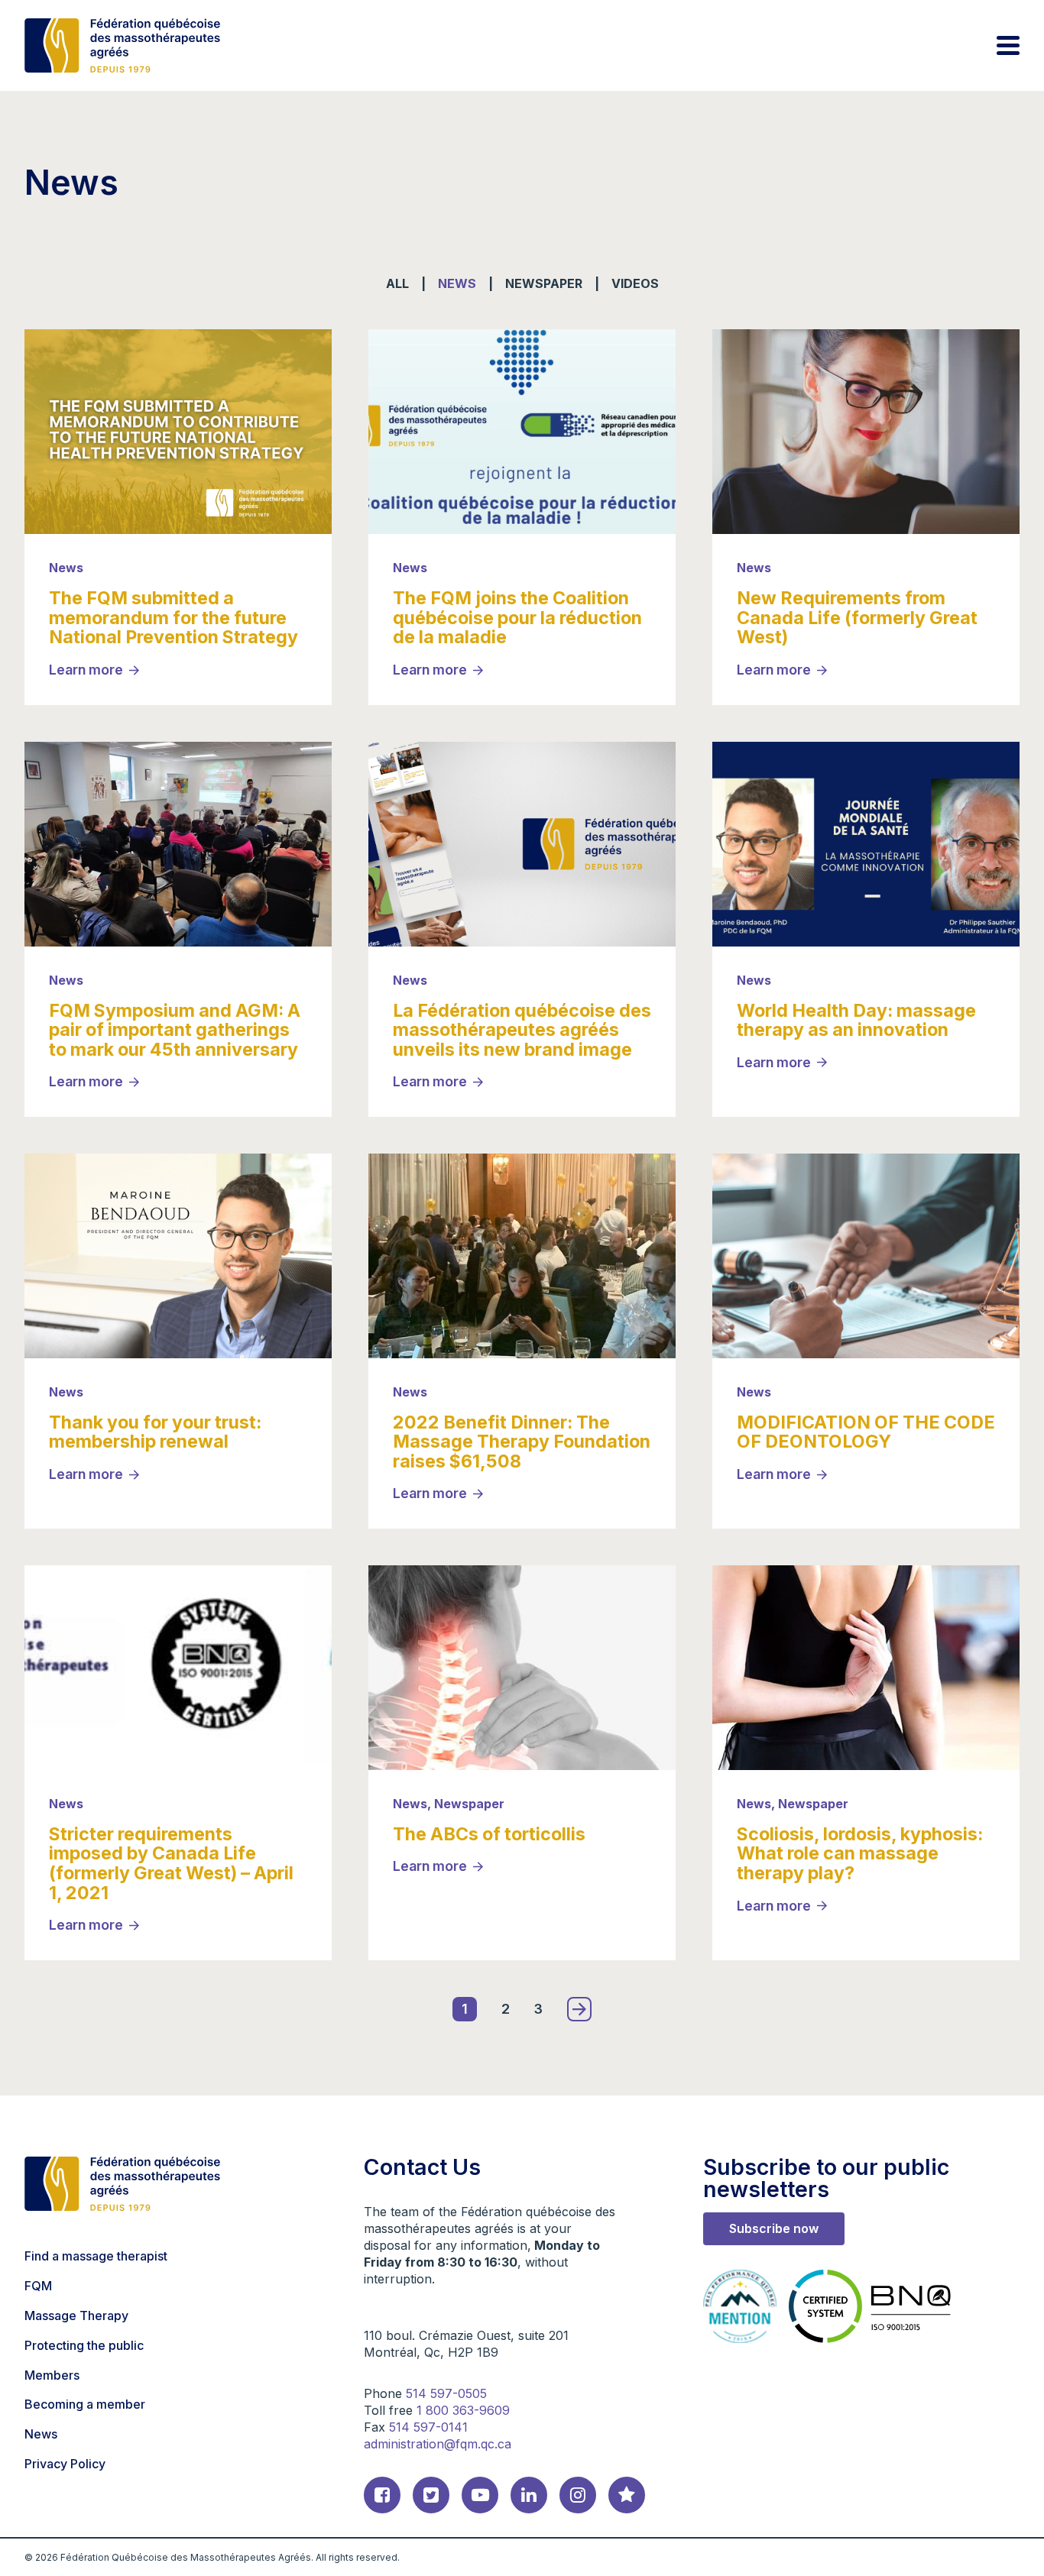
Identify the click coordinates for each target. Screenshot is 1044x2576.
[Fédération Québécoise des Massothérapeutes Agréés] (122, 45)
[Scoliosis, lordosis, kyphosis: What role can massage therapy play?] (866, 1668)
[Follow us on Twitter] (431, 2494)
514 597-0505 (446, 2393)
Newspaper (544, 283)
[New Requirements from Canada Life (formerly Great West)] (866, 432)
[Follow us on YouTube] (480, 2494)
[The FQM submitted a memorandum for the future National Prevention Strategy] (178, 432)
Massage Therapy (76, 2315)
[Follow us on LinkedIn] (529, 2494)
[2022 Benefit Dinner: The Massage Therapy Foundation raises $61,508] (522, 1256)
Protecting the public (84, 2345)
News (457, 283)
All (397, 283)
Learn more (86, 670)
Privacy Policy (65, 2464)
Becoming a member (85, 2404)
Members (52, 2374)
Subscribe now (774, 2228)
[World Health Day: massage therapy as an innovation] (866, 844)
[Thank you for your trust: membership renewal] (178, 1256)
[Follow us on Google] (627, 2494)
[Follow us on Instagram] (578, 2494)
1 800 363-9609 (463, 2409)
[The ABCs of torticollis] (522, 1668)
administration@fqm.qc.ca (438, 2443)
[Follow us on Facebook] (382, 2494)
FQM (38, 2286)
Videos (635, 283)
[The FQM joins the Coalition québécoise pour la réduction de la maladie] (522, 432)
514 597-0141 (428, 2426)
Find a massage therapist (96, 2256)
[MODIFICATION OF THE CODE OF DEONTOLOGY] (866, 1256)
